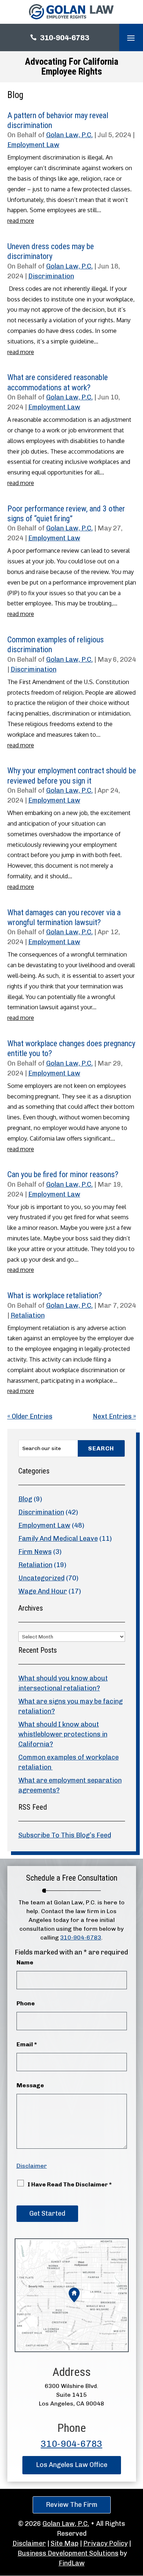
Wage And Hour (43, 1591)
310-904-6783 (65, 38)
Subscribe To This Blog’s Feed (65, 1835)
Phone (26, 2003)
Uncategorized (41, 1578)
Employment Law (33, 145)
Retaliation (28, 1315)
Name (25, 1962)
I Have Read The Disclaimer (70, 2184)
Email (27, 2044)
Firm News (35, 1552)
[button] (131, 38)
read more (21, 221)
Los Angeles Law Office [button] (72, 2465)
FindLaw (72, 2563)
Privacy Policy (105, 2543)
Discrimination (51, 276)
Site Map (65, 2543)
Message (30, 2085)
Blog (25, 1499)
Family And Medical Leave (58, 1539)
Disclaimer (32, 2166)
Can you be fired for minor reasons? (63, 1174)
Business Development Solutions (68, 2553)
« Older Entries (30, 1416)
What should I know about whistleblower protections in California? (63, 1734)
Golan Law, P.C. (69, 135)
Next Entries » (114, 1416)
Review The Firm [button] (72, 2505)
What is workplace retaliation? (55, 1295)
